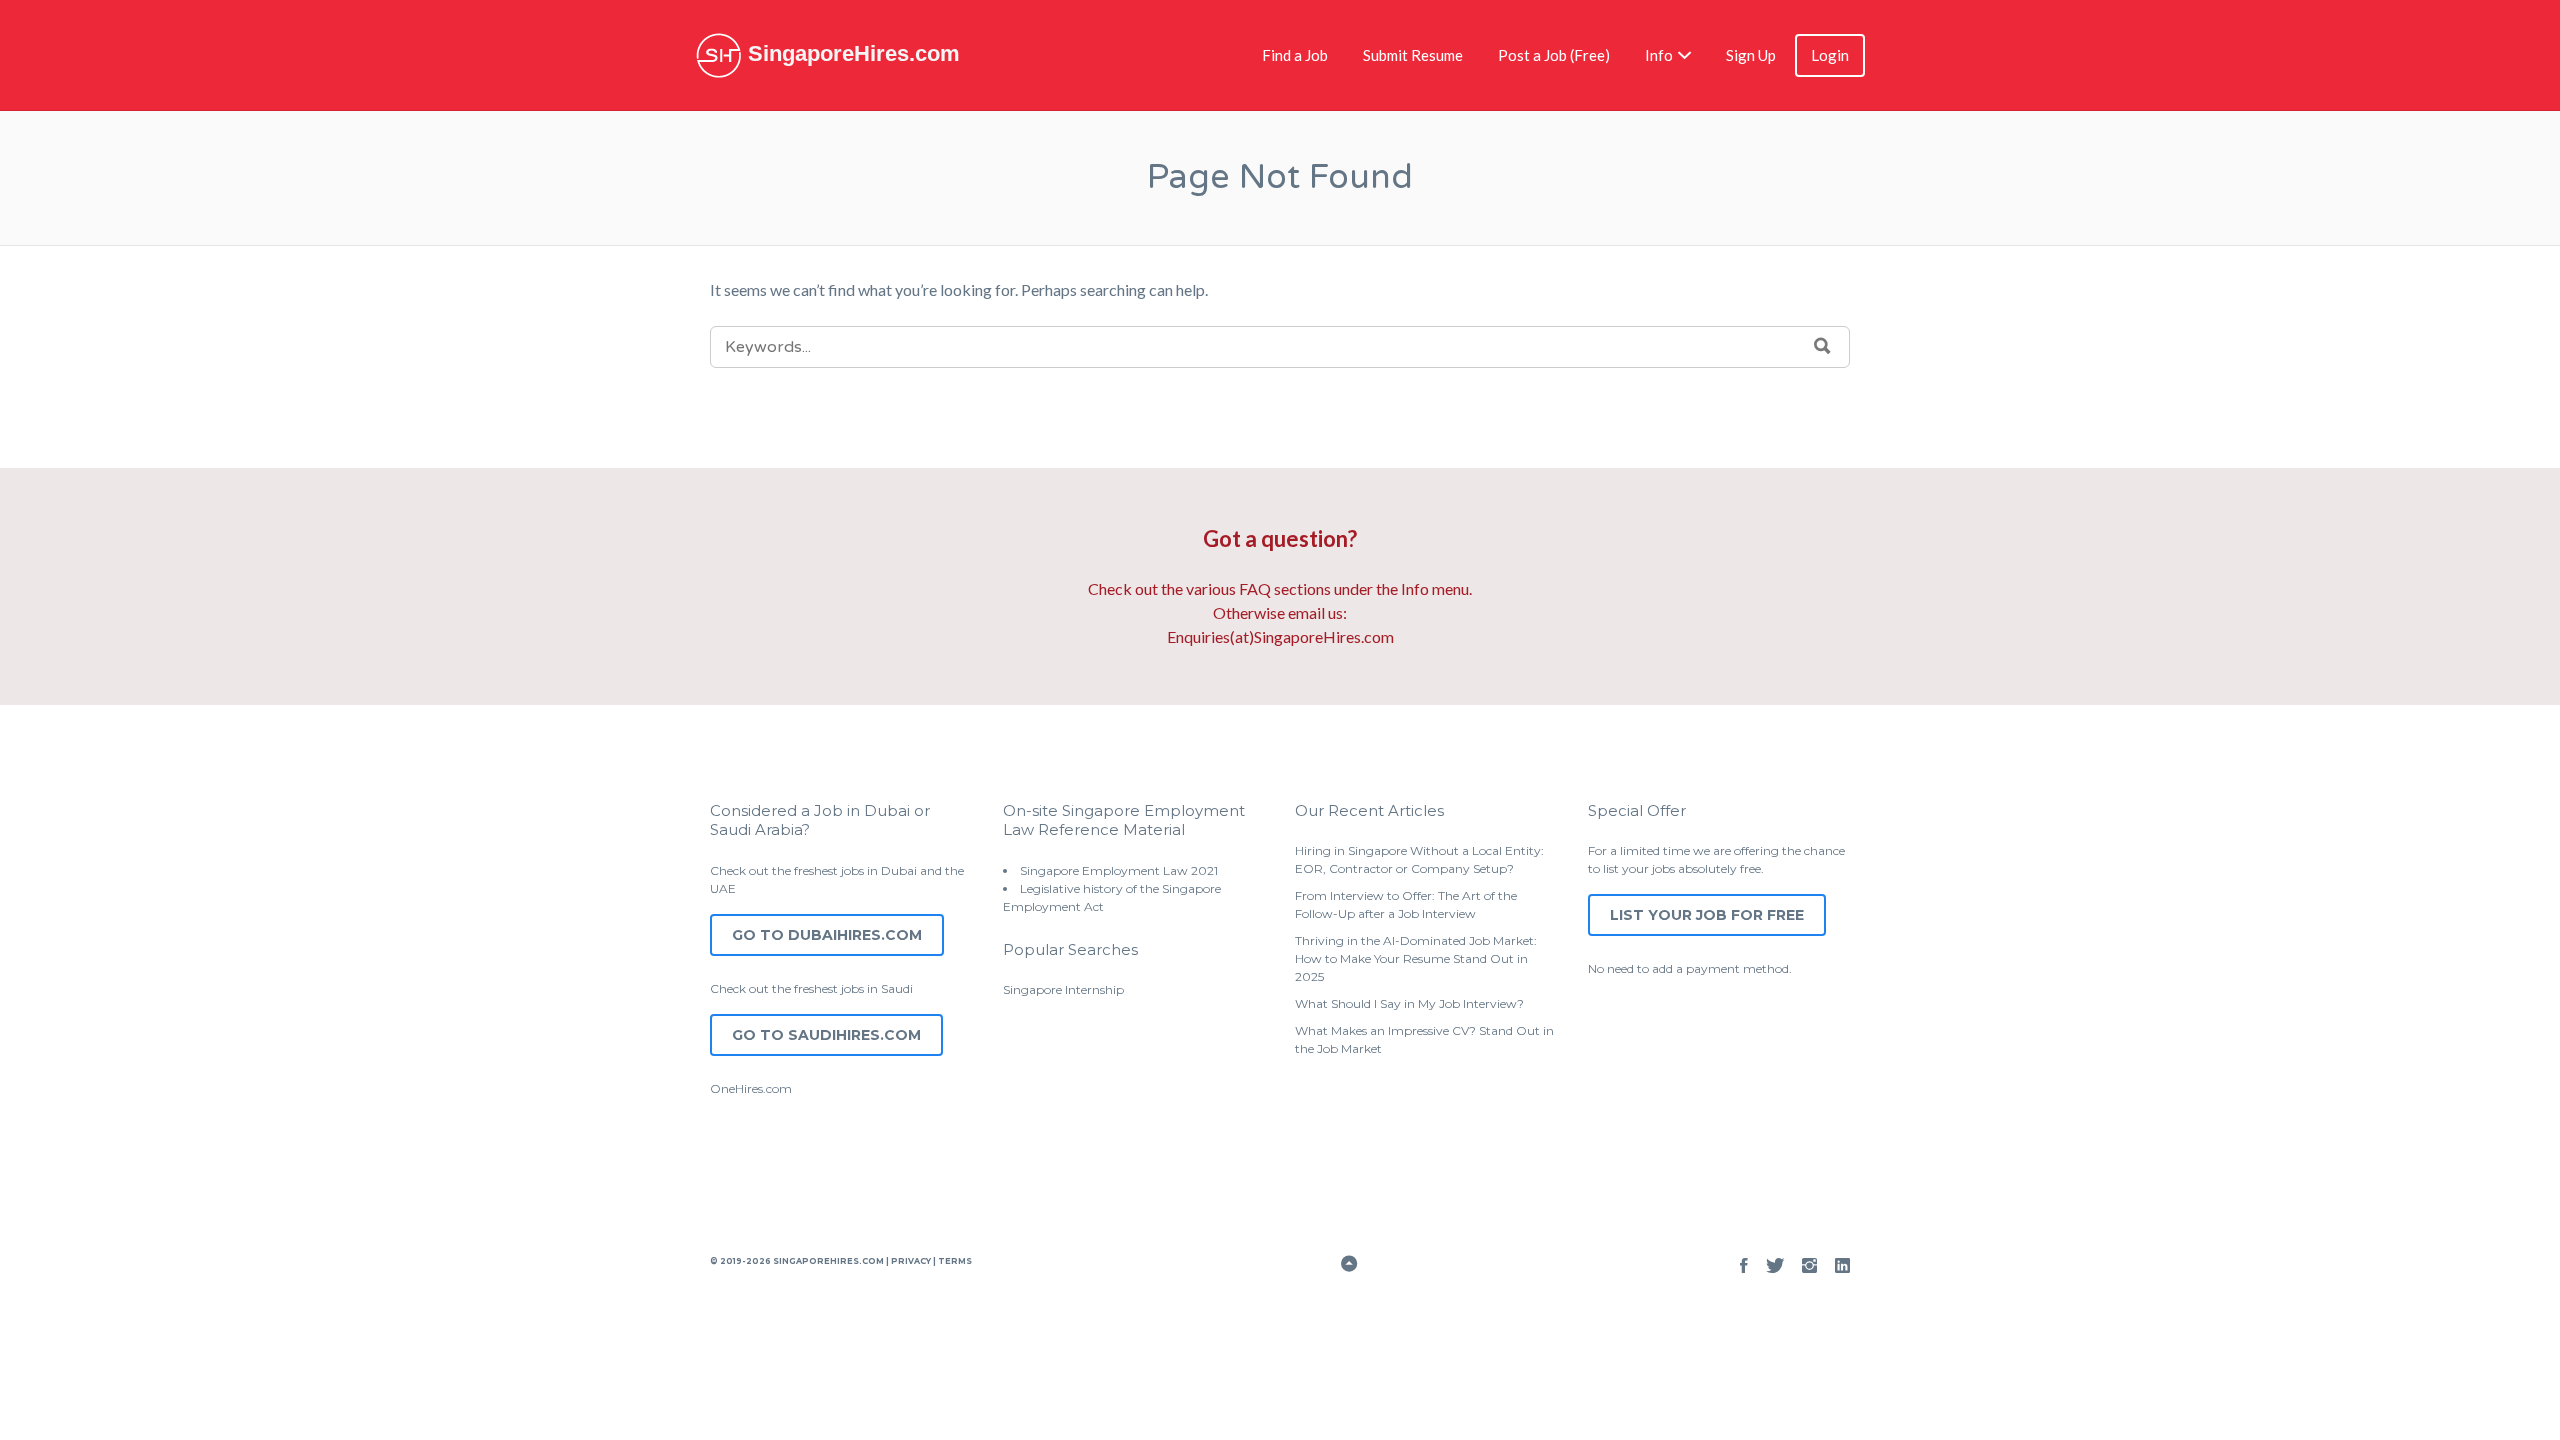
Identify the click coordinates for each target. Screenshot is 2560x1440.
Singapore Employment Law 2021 (1119, 870)
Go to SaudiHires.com (826, 1035)
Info (1659, 55)
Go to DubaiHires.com (827, 935)
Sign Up (1751, 55)
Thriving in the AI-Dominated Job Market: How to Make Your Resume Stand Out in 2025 (1416, 958)
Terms (954, 1261)
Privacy (911, 1261)
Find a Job (1295, 55)
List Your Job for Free (1707, 915)
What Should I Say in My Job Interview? (1409, 1003)
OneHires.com (751, 1088)
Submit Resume (1413, 55)
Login (1830, 55)
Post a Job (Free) (1554, 55)
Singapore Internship (1063, 989)
